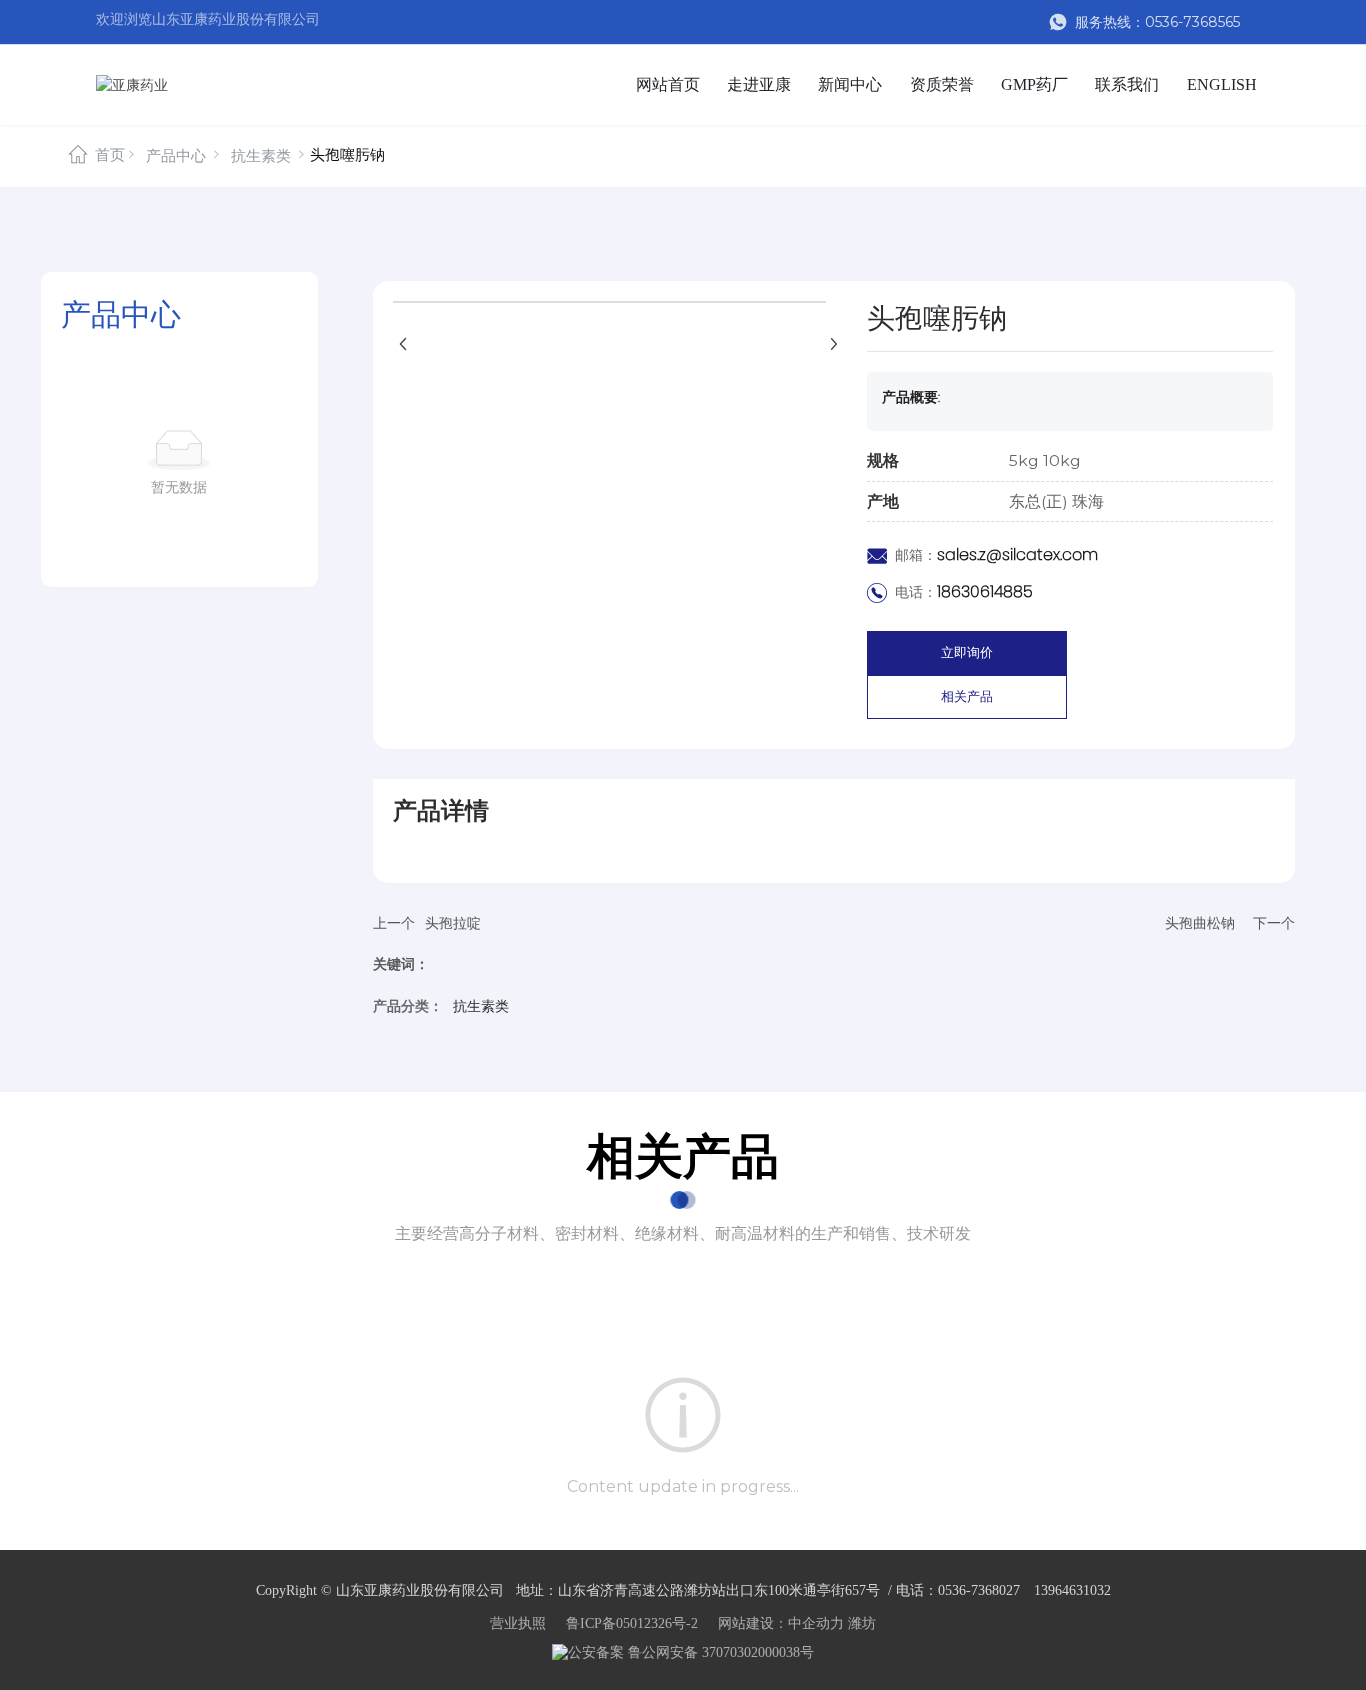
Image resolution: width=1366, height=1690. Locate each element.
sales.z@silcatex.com (1017, 554)
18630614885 (985, 591)
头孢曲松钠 (1200, 923)
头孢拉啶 (453, 923)
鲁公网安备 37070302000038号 (719, 1652)
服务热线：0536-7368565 (1155, 22)
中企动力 (816, 1623)
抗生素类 (261, 155)
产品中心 (176, 155)
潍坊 (862, 1623)
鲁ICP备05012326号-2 (632, 1623)
